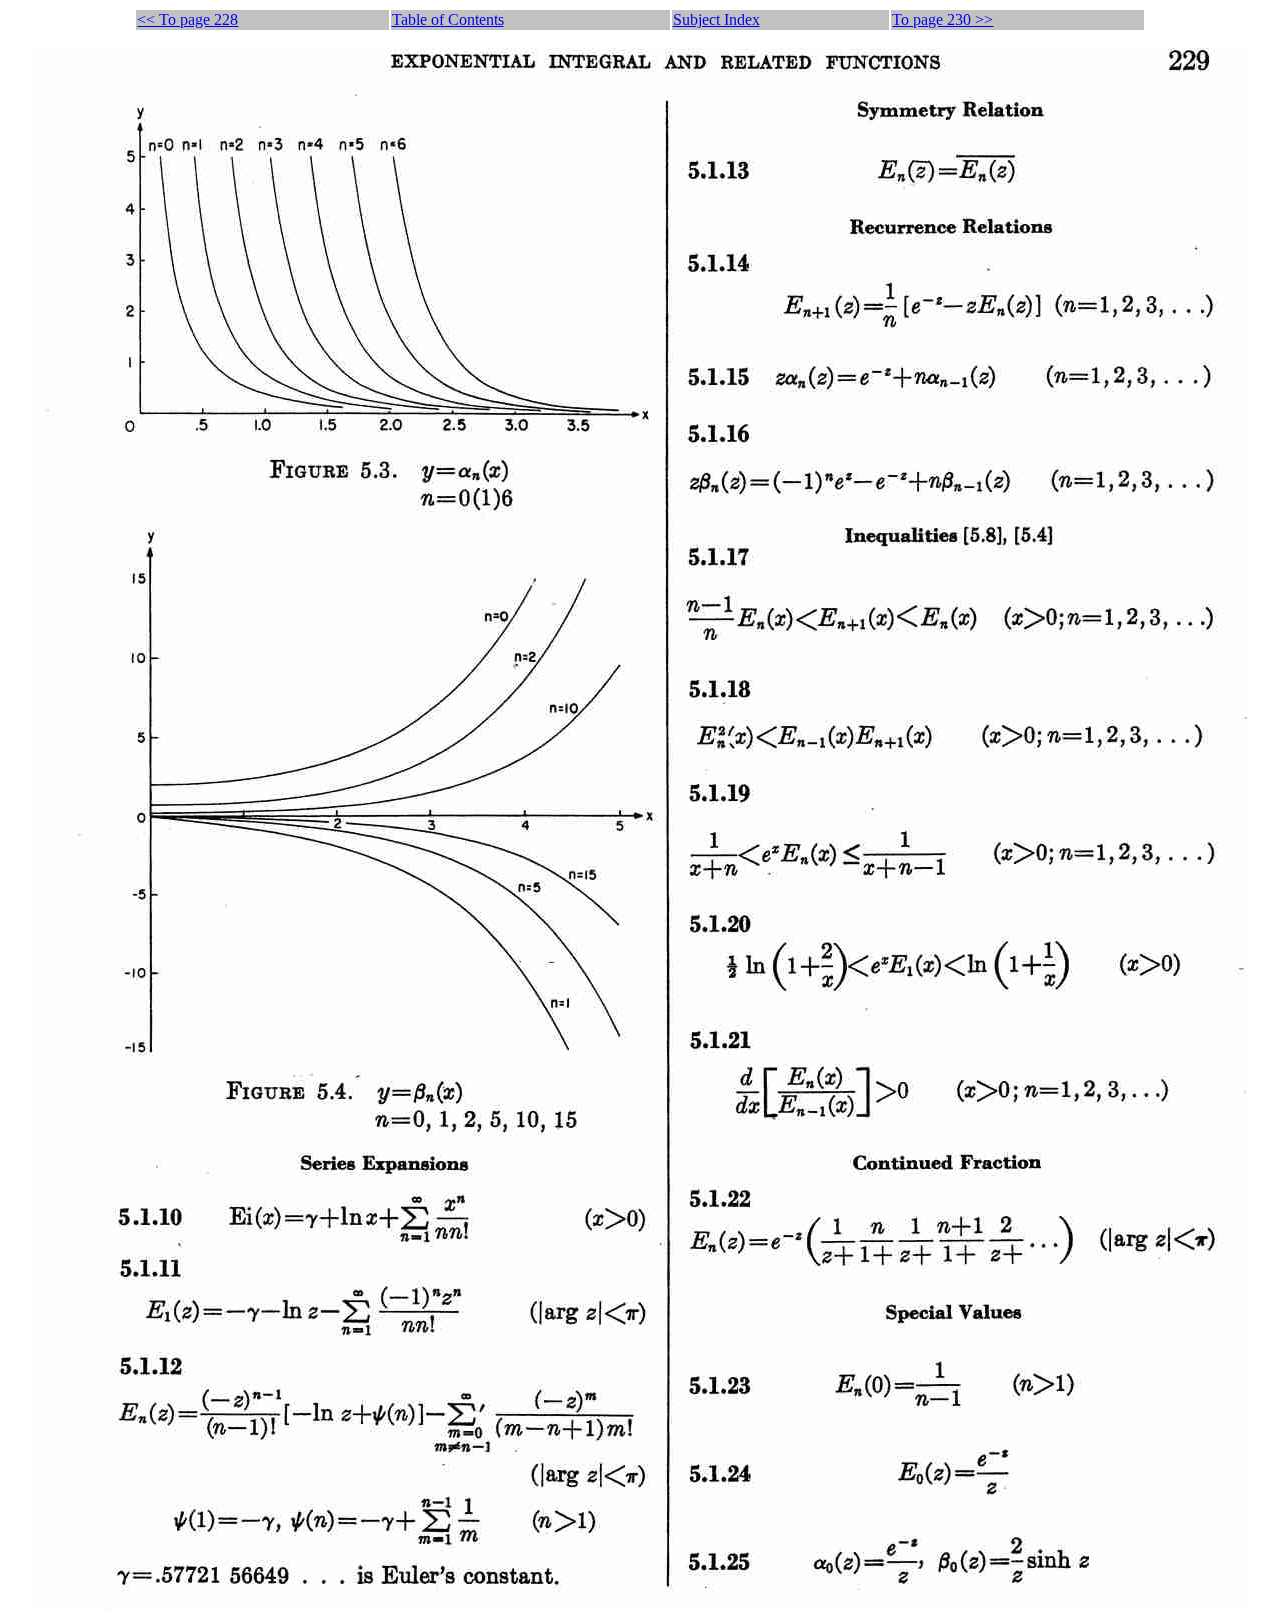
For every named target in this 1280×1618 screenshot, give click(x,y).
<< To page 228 (187, 19)
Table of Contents (448, 19)
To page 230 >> (942, 19)
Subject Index (716, 19)
